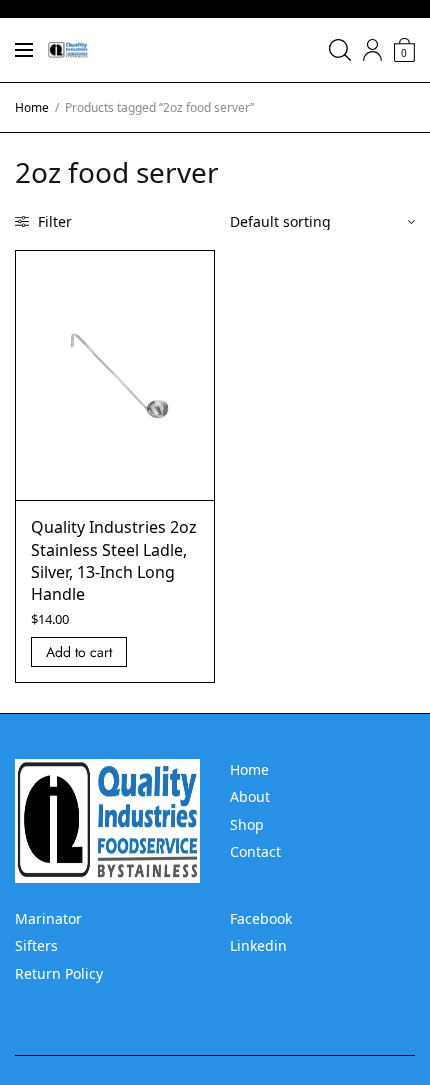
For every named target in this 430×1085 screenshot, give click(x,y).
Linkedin (258, 945)
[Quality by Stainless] (68, 50)
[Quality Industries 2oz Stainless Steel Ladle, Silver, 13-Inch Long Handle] (115, 376)
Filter (53, 221)
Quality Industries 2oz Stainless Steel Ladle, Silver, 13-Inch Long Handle (114, 560)
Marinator (48, 918)
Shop (247, 824)
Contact (255, 851)
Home (32, 107)
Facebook (261, 918)
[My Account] (372, 50)
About (250, 796)
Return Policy (59, 973)
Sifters (36, 945)
